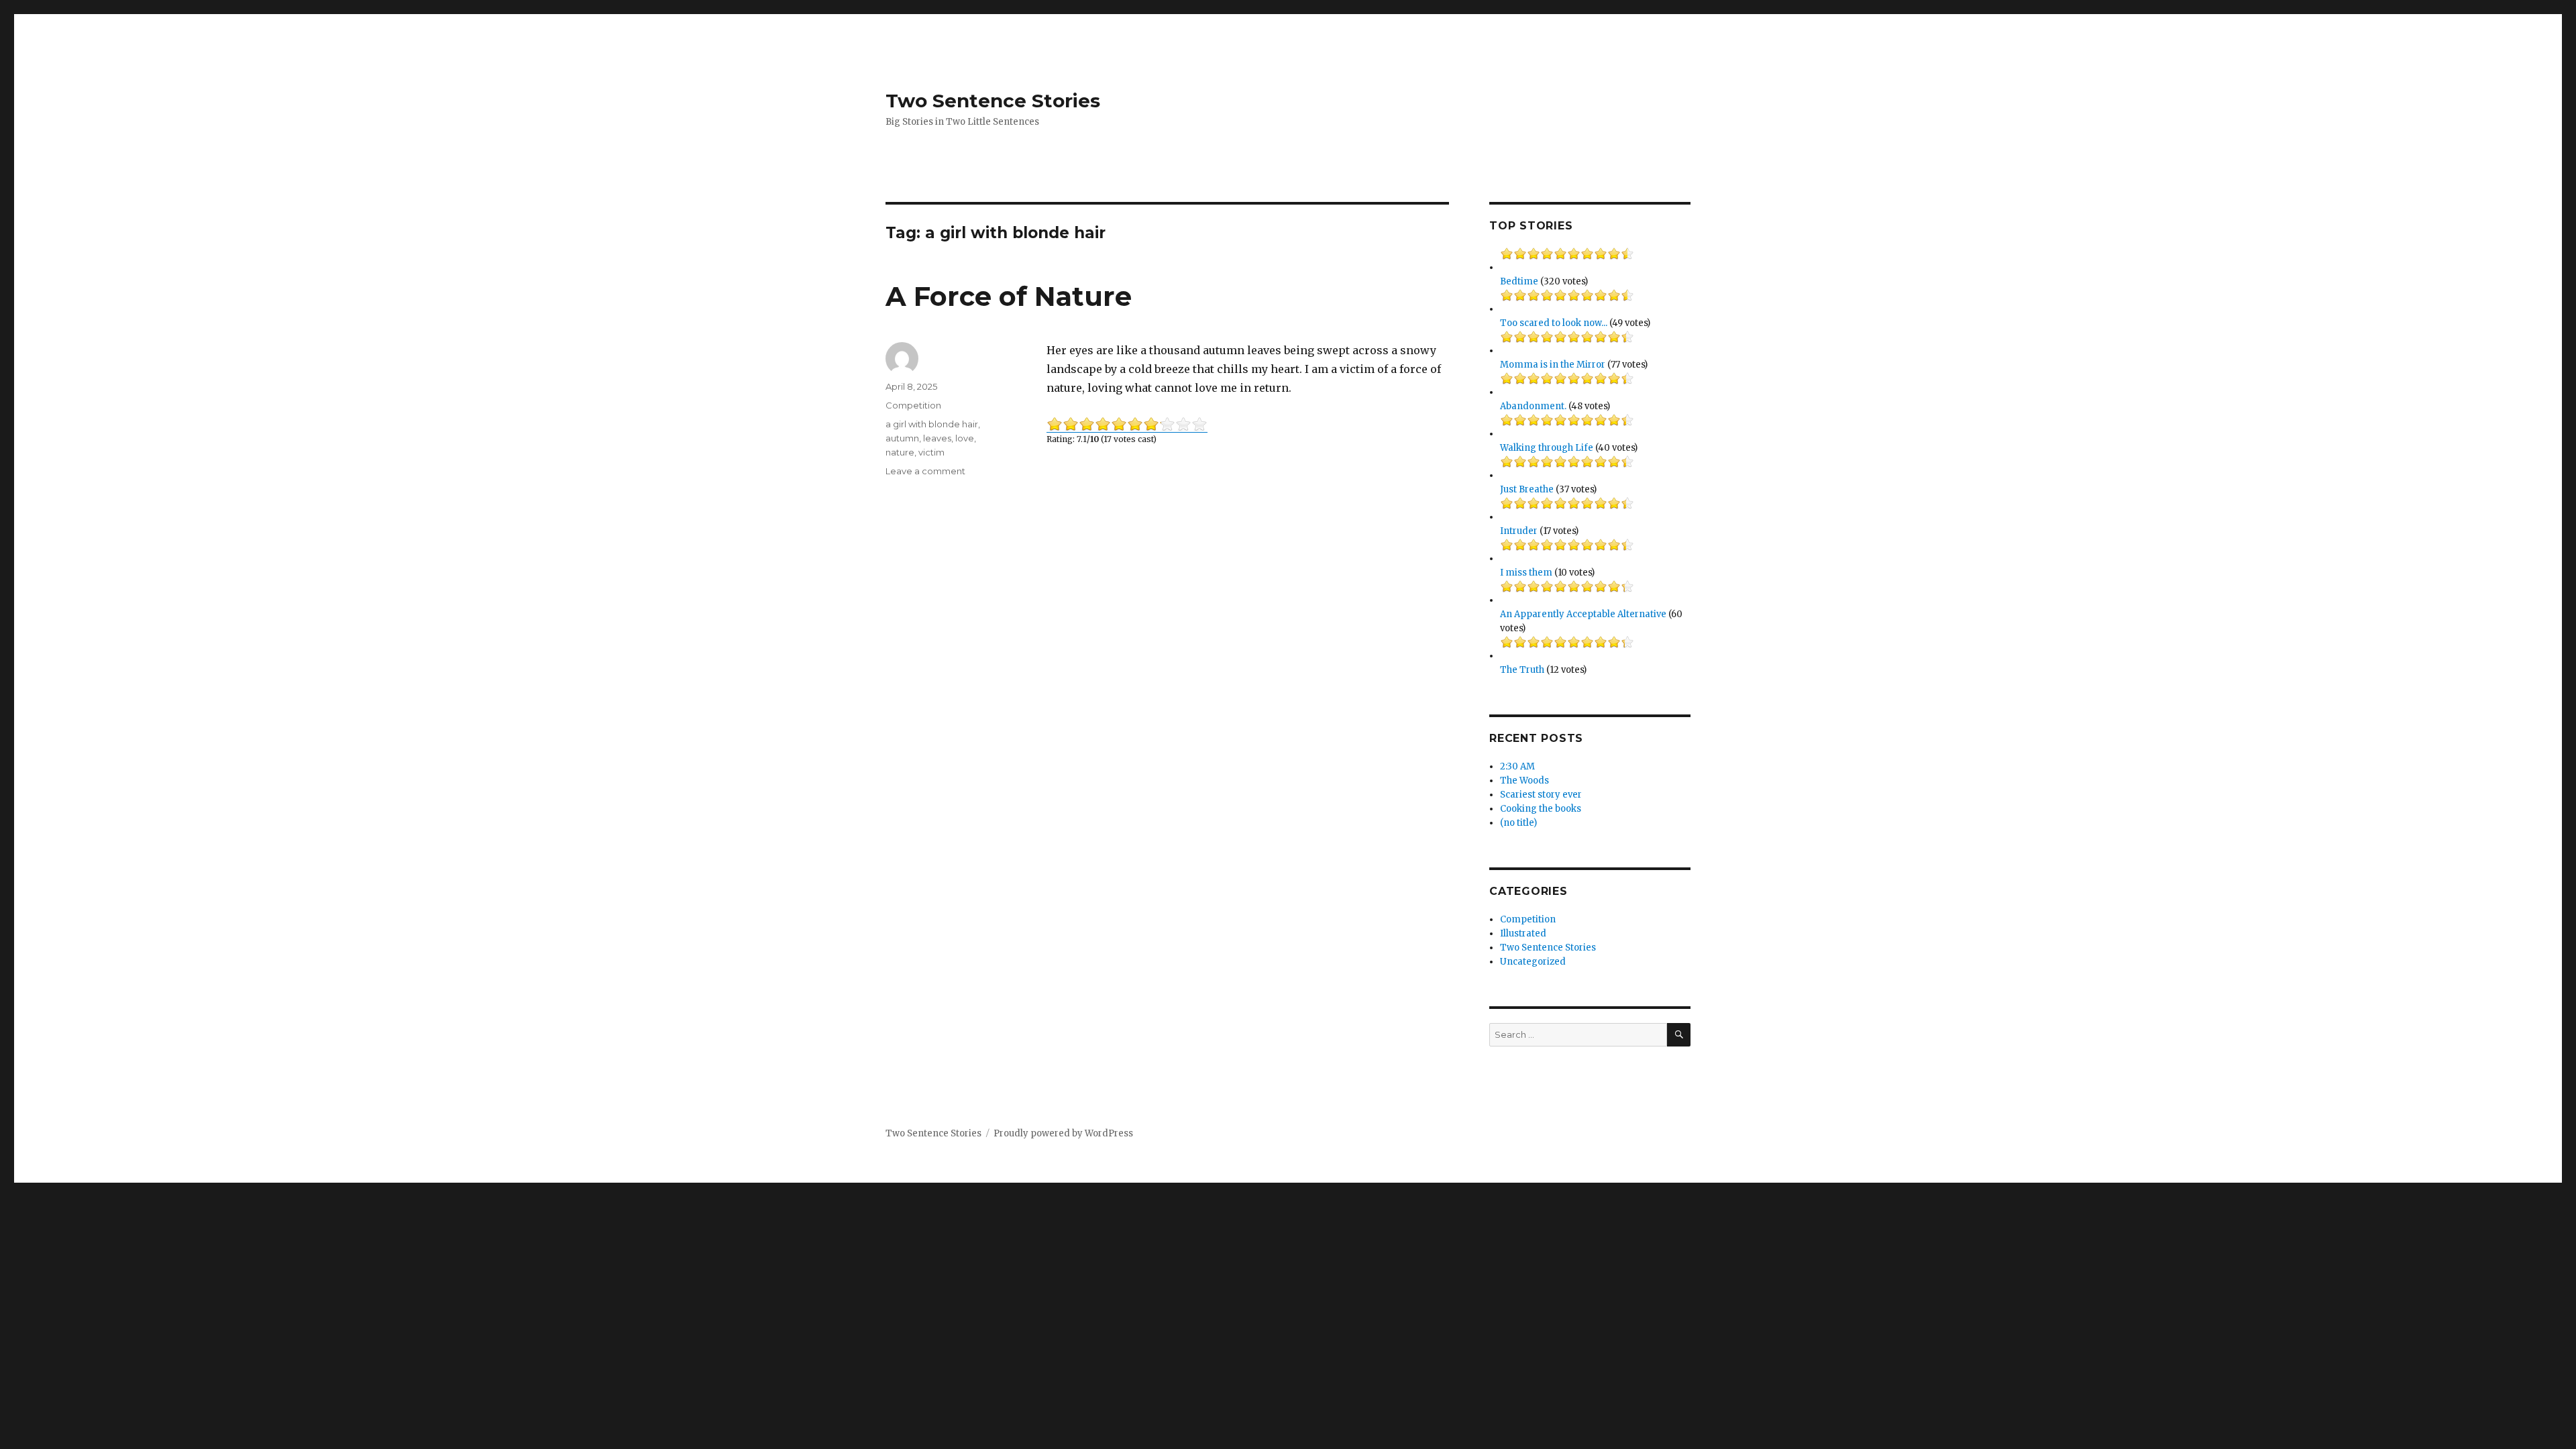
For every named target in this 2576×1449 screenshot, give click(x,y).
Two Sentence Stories (993, 101)
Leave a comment (925, 471)
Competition (913, 405)
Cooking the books (1541, 809)
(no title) (1518, 823)
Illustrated (1523, 933)
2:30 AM (1517, 766)
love (965, 438)
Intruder (1519, 531)
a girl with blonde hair (932, 424)
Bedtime (1519, 281)
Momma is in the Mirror (1553, 365)
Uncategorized (1533, 962)
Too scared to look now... (1554, 323)
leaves (937, 438)
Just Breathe (1527, 489)
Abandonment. (1533, 406)
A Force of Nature (1009, 296)
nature (900, 452)
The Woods (1524, 781)
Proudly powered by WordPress (1063, 1133)
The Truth (1522, 670)
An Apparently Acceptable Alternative (1583, 614)
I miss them (1526, 573)
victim (931, 452)
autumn (902, 438)
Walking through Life (1547, 448)
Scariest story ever (1541, 795)
